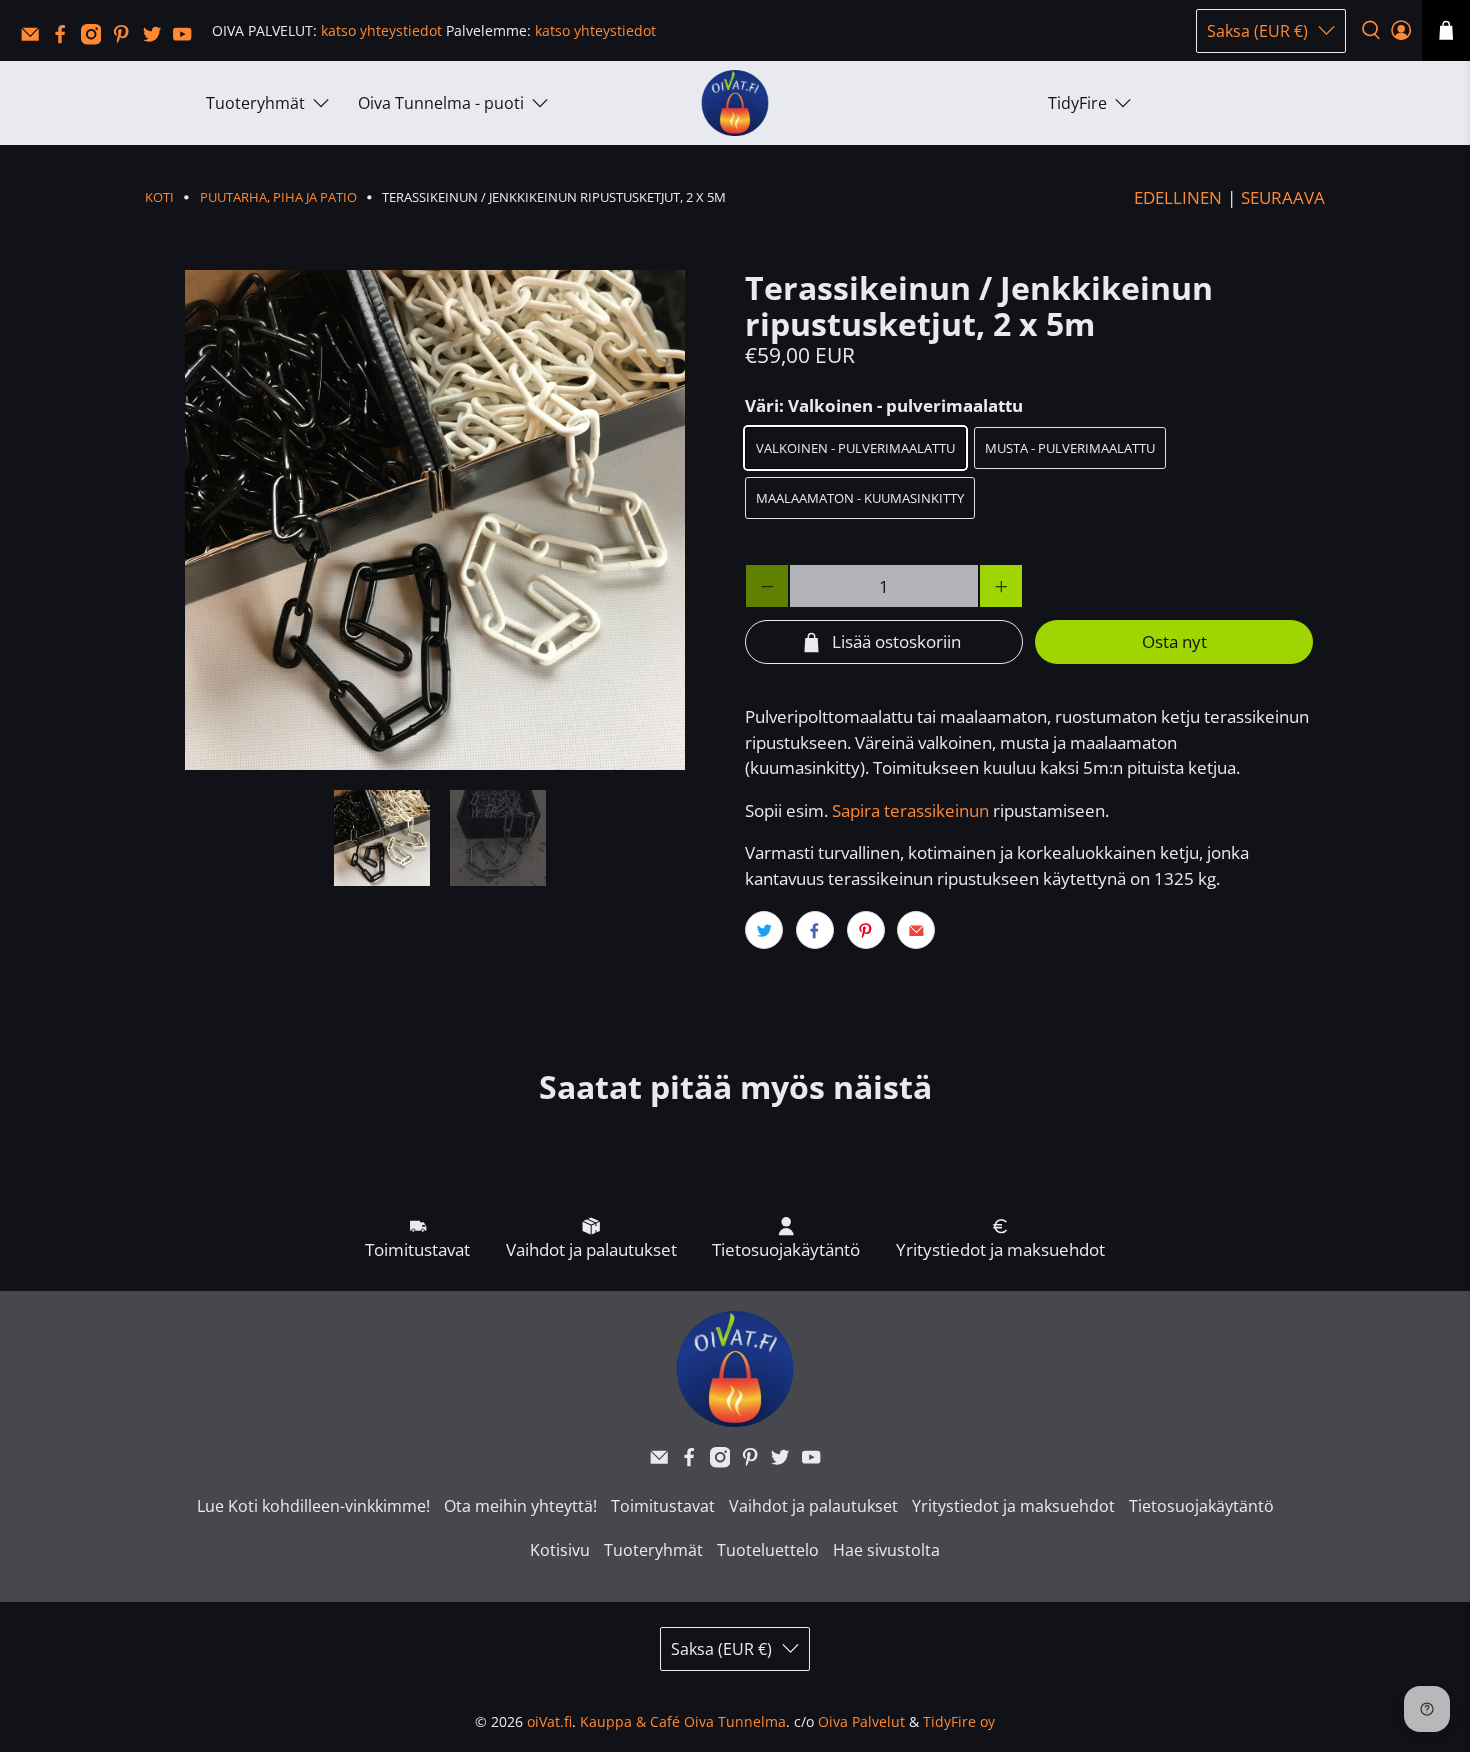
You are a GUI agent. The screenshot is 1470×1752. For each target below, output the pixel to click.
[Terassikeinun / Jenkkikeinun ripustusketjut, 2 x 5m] (435, 520)
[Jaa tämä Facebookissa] (815, 930)
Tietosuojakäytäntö (1201, 1506)
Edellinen (1178, 197)
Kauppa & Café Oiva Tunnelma (683, 1721)
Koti (159, 197)
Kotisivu (560, 1550)
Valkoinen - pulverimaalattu (855, 448)
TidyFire (1077, 103)
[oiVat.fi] (735, 103)
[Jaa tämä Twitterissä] (764, 930)
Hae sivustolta (886, 1550)
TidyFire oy (959, 1721)
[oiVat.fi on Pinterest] (126, 39)
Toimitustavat (663, 1506)
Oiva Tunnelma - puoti (441, 103)
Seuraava (1283, 197)
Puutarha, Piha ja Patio (278, 197)
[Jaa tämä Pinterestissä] (866, 930)
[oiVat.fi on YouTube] (187, 39)
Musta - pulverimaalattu (1070, 448)
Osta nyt (1174, 641)
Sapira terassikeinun (910, 810)
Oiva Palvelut (861, 1721)
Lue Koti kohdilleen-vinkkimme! (313, 1506)
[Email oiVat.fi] (35, 39)
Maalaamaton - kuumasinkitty (860, 498)
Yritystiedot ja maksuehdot (1013, 1506)
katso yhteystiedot (381, 30)
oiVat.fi (549, 1721)
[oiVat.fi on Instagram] (96, 39)
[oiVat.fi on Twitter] (157, 39)
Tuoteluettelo (768, 1550)
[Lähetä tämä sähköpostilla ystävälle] (916, 930)
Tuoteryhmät (255, 103)
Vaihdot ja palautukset (813, 1506)
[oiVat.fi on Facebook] (65, 39)
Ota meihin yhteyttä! (520, 1506)
